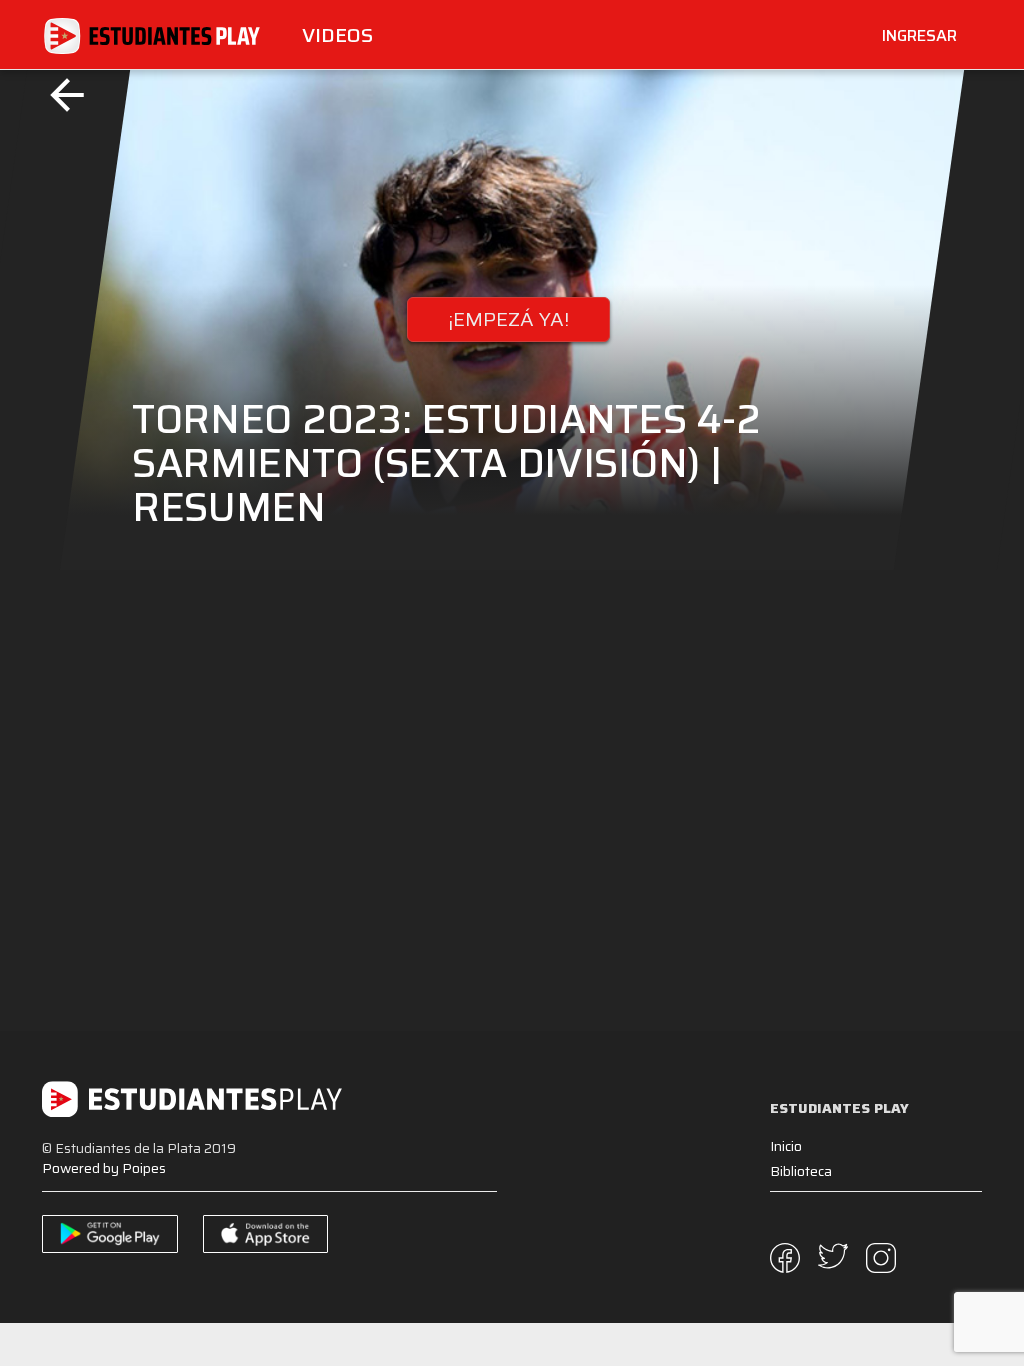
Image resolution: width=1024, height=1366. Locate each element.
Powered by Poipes (104, 1168)
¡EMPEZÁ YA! (508, 319)
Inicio (786, 1146)
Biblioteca (801, 1171)
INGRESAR (919, 35)
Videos (337, 35)
